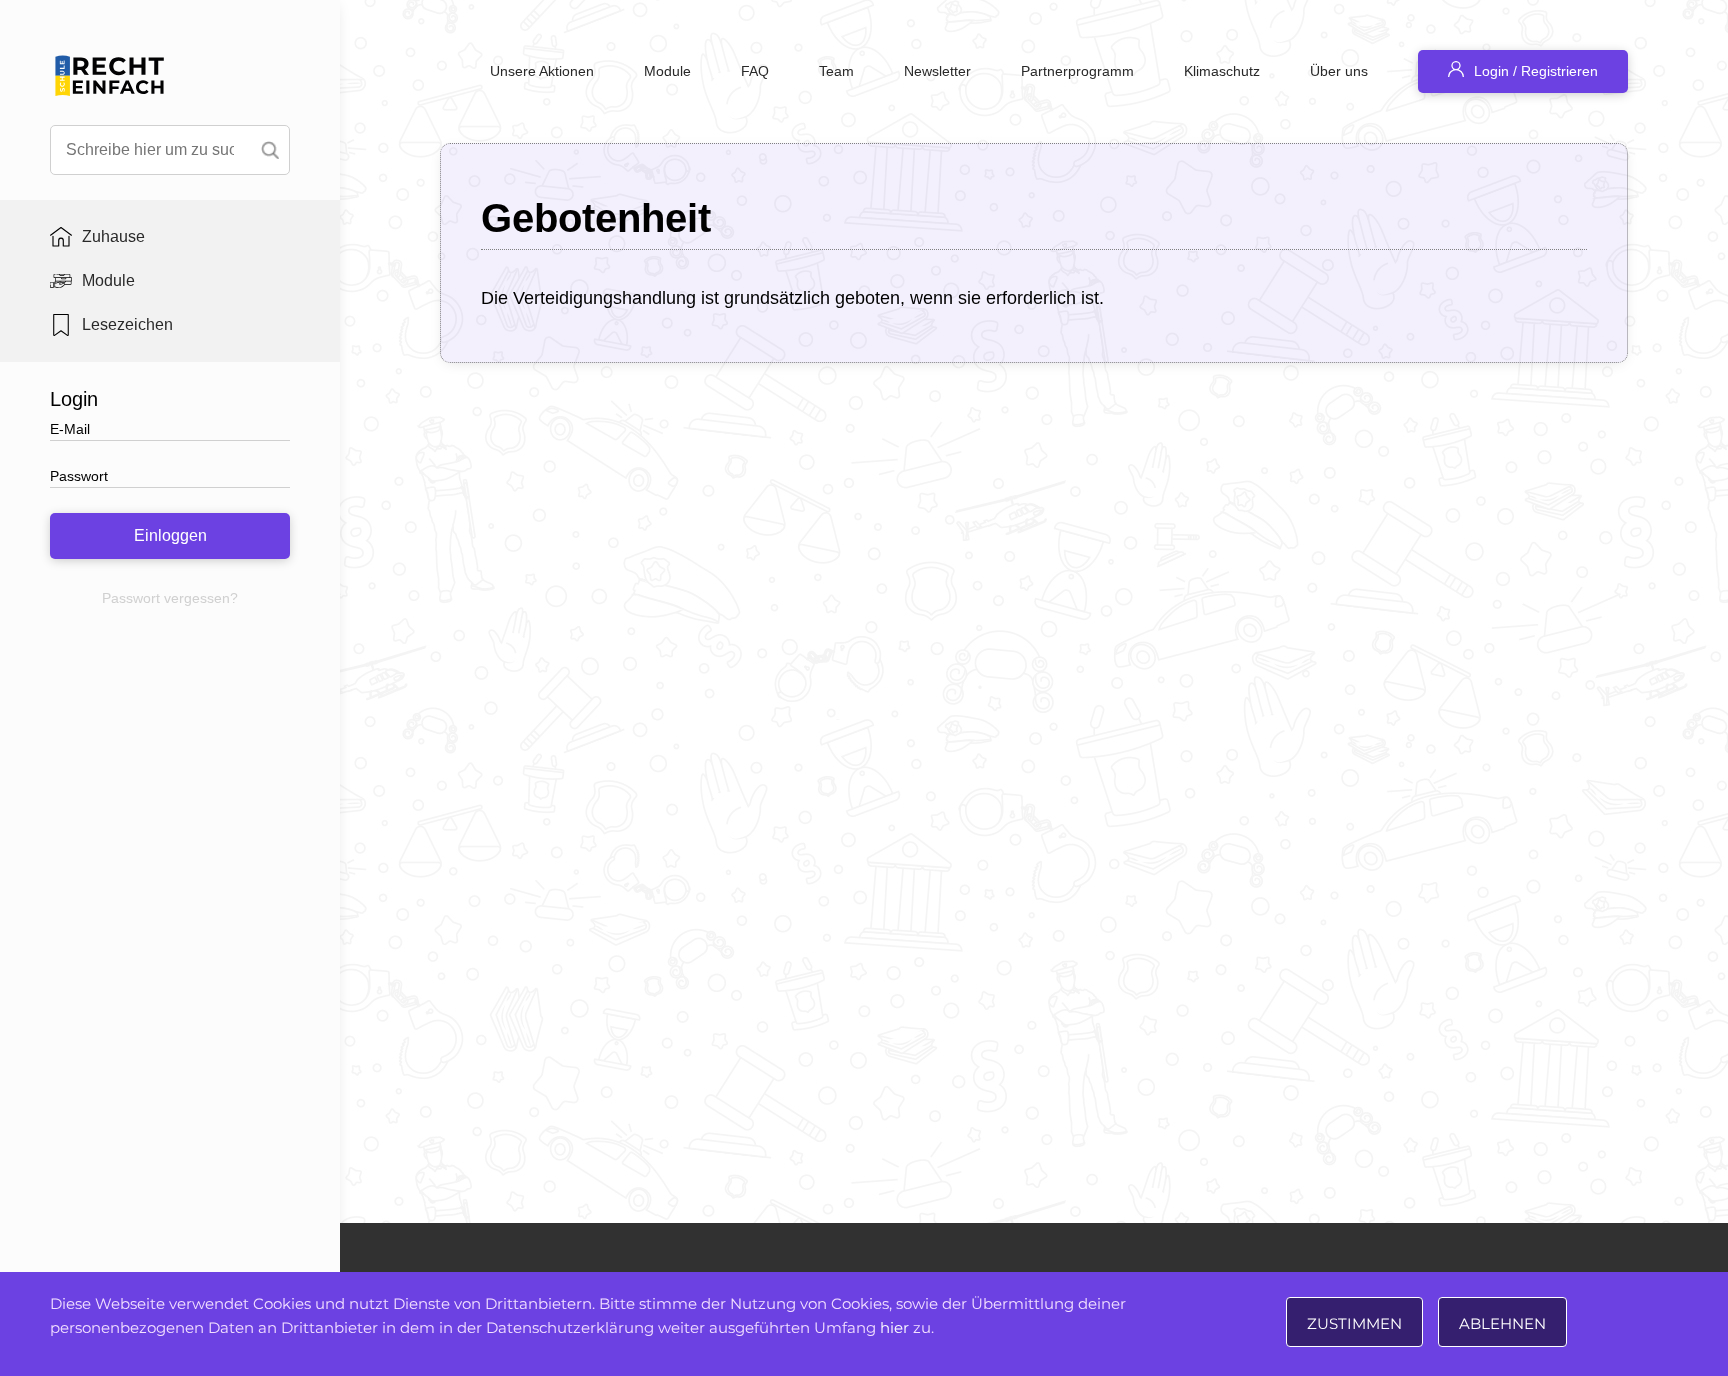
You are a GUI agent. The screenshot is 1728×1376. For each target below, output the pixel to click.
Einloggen (170, 535)
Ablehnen (1502, 1323)
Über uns (1339, 71)
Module (108, 280)
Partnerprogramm (1077, 71)
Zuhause (113, 236)
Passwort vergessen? (170, 598)
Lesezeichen (127, 324)
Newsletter (937, 71)
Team (836, 71)
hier (894, 1327)
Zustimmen (1354, 1323)
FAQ (755, 71)
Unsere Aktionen (542, 71)
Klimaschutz (1222, 71)
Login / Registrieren (1536, 71)
